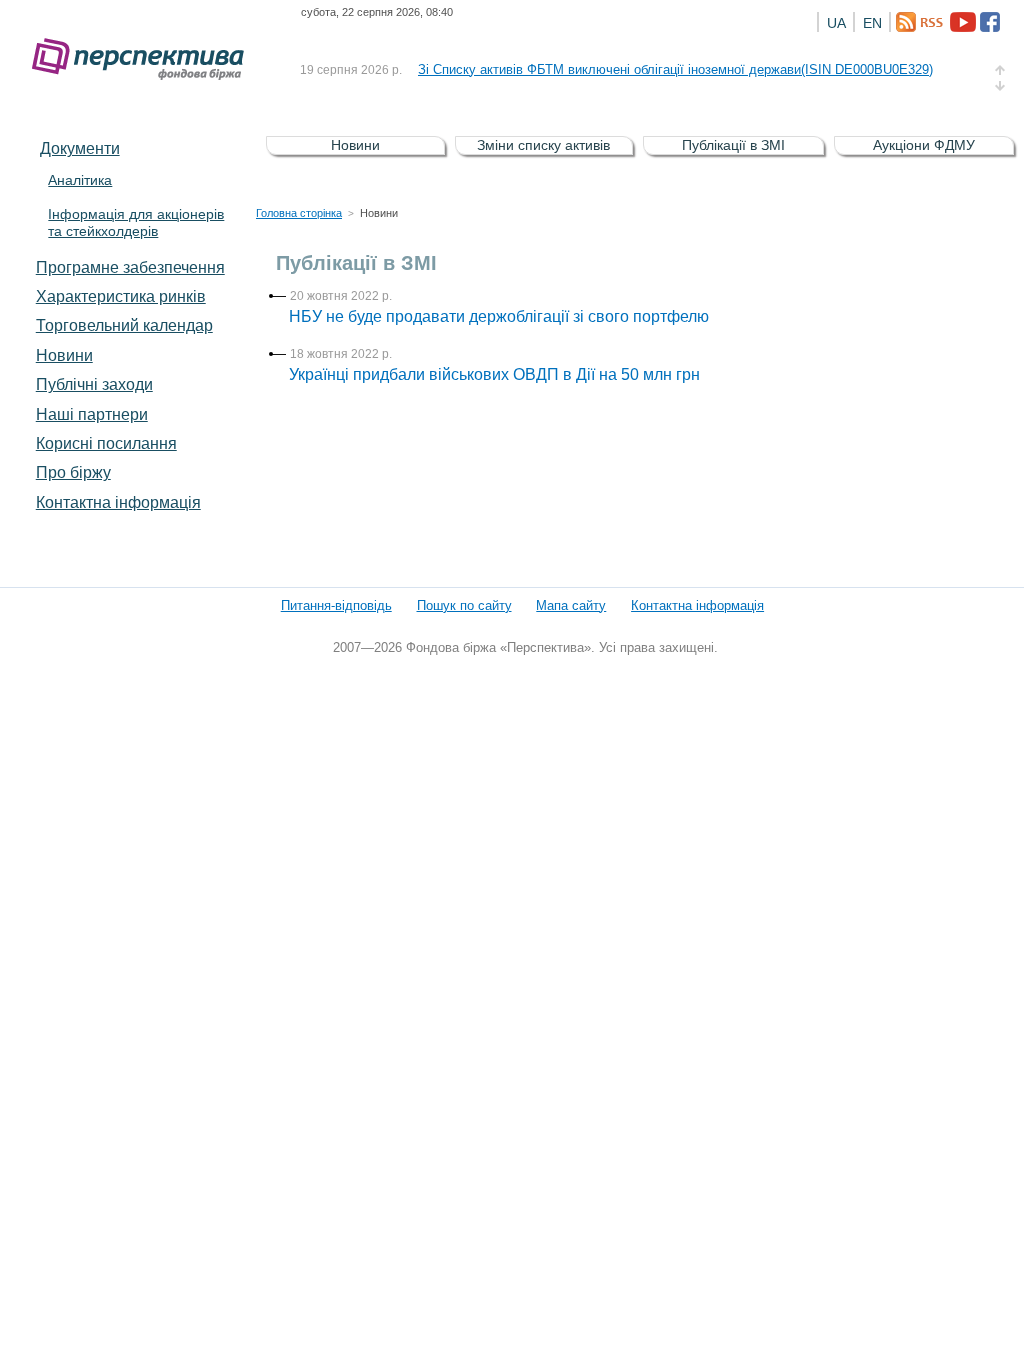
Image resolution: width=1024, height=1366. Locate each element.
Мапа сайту (571, 605)
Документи (80, 148)
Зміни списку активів (543, 145)
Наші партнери (92, 414)
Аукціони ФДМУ (924, 145)
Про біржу (73, 472)
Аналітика (80, 180)
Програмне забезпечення (130, 267)
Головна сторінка (299, 213)
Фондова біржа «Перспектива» (144, 59)
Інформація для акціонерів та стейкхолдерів (136, 222)
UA (836, 23)
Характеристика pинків (121, 296)
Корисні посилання (106, 443)
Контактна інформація (118, 502)
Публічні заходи (94, 384)
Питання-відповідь (336, 605)
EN (872, 23)
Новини (64, 355)
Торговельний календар (124, 325)
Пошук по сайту (464, 605)
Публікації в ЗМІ (733, 145)
